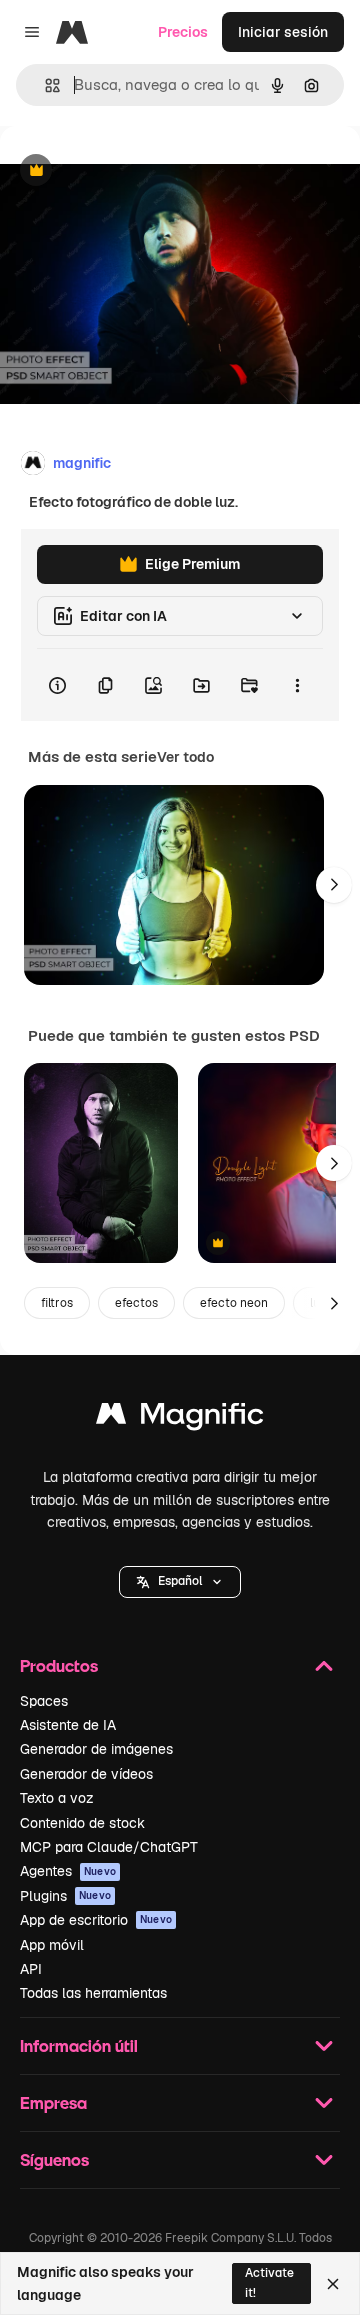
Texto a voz (57, 1798)
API (31, 1969)
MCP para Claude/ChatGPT (109, 1847)
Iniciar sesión (283, 32)
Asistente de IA (68, 1725)
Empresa (53, 2102)
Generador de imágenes (96, 1749)
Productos (59, 1665)
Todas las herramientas (93, 1993)
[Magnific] (180, 1418)
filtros (57, 1303)
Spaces (44, 1701)
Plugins (65, 1896)
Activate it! (269, 2282)
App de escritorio (96, 1920)
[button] (180, 1582)
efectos (136, 1303)
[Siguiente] (334, 885)
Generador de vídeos (86, 1774)
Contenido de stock (82, 1823)
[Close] (333, 2284)
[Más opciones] (297, 685)
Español (180, 1581)
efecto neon (234, 1303)
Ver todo (185, 757)
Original (128, 171)
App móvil (52, 1945)
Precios (183, 32)
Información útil (79, 2045)
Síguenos (54, 2159)
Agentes (68, 1871)
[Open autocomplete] (44, 85)
